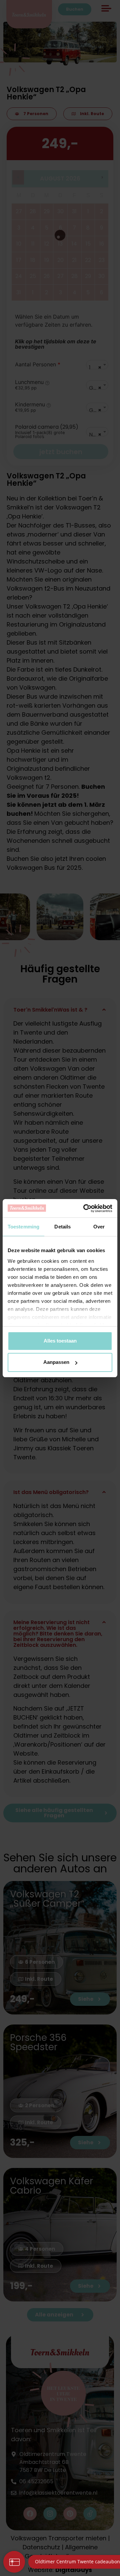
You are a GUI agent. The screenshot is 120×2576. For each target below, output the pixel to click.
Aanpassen (56, 1362)
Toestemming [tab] (23, 1227)
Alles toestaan (60, 1341)
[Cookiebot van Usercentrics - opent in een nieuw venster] (85, 1208)
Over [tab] (99, 1227)
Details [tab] (62, 1227)
